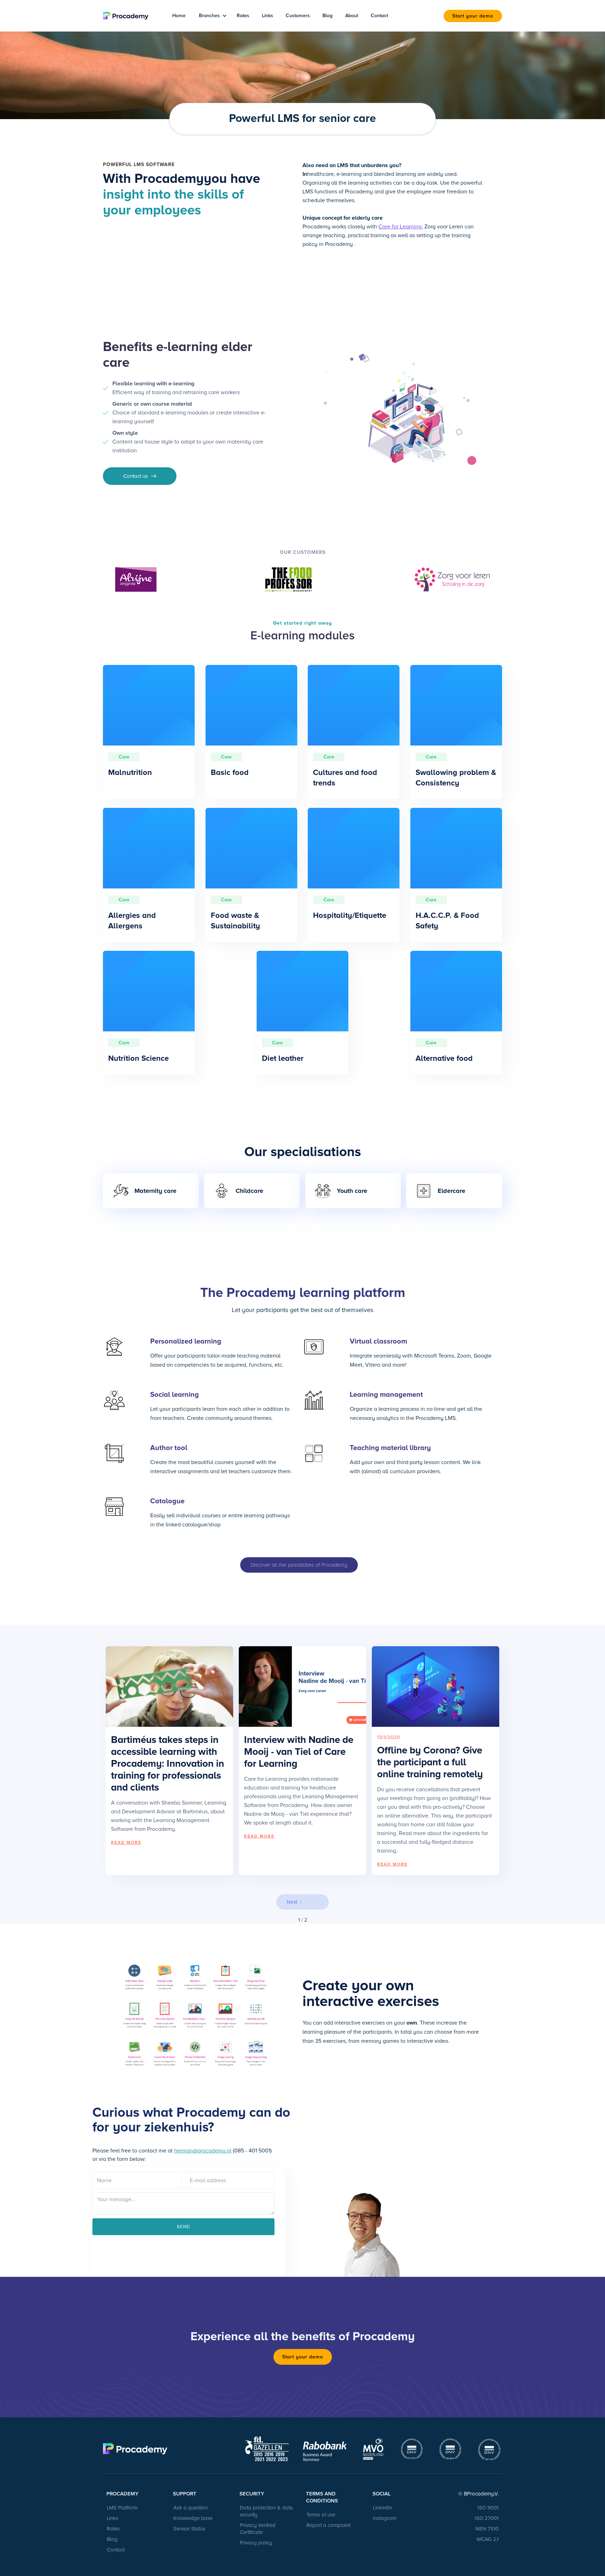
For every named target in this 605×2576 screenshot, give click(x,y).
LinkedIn (383, 2508)
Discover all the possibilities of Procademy (299, 1565)
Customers (298, 16)
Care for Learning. (401, 227)
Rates (243, 16)
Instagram (385, 2518)
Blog (328, 16)
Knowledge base (193, 2518)
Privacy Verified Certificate (258, 2529)
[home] (130, 16)
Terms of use (321, 2515)
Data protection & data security (266, 2511)
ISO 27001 (487, 2518)
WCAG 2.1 (488, 2539)
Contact (379, 16)
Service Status (189, 2529)
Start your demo (473, 16)
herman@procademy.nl (203, 2151)
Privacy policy (256, 2543)
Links (267, 16)
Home (179, 16)
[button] (210, 16)
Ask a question (190, 2508)
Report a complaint (328, 2525)
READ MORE (126, 1843)
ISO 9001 (488, 2508)
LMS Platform (122, 2508)
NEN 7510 (487, 2529)
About (352, 16)
